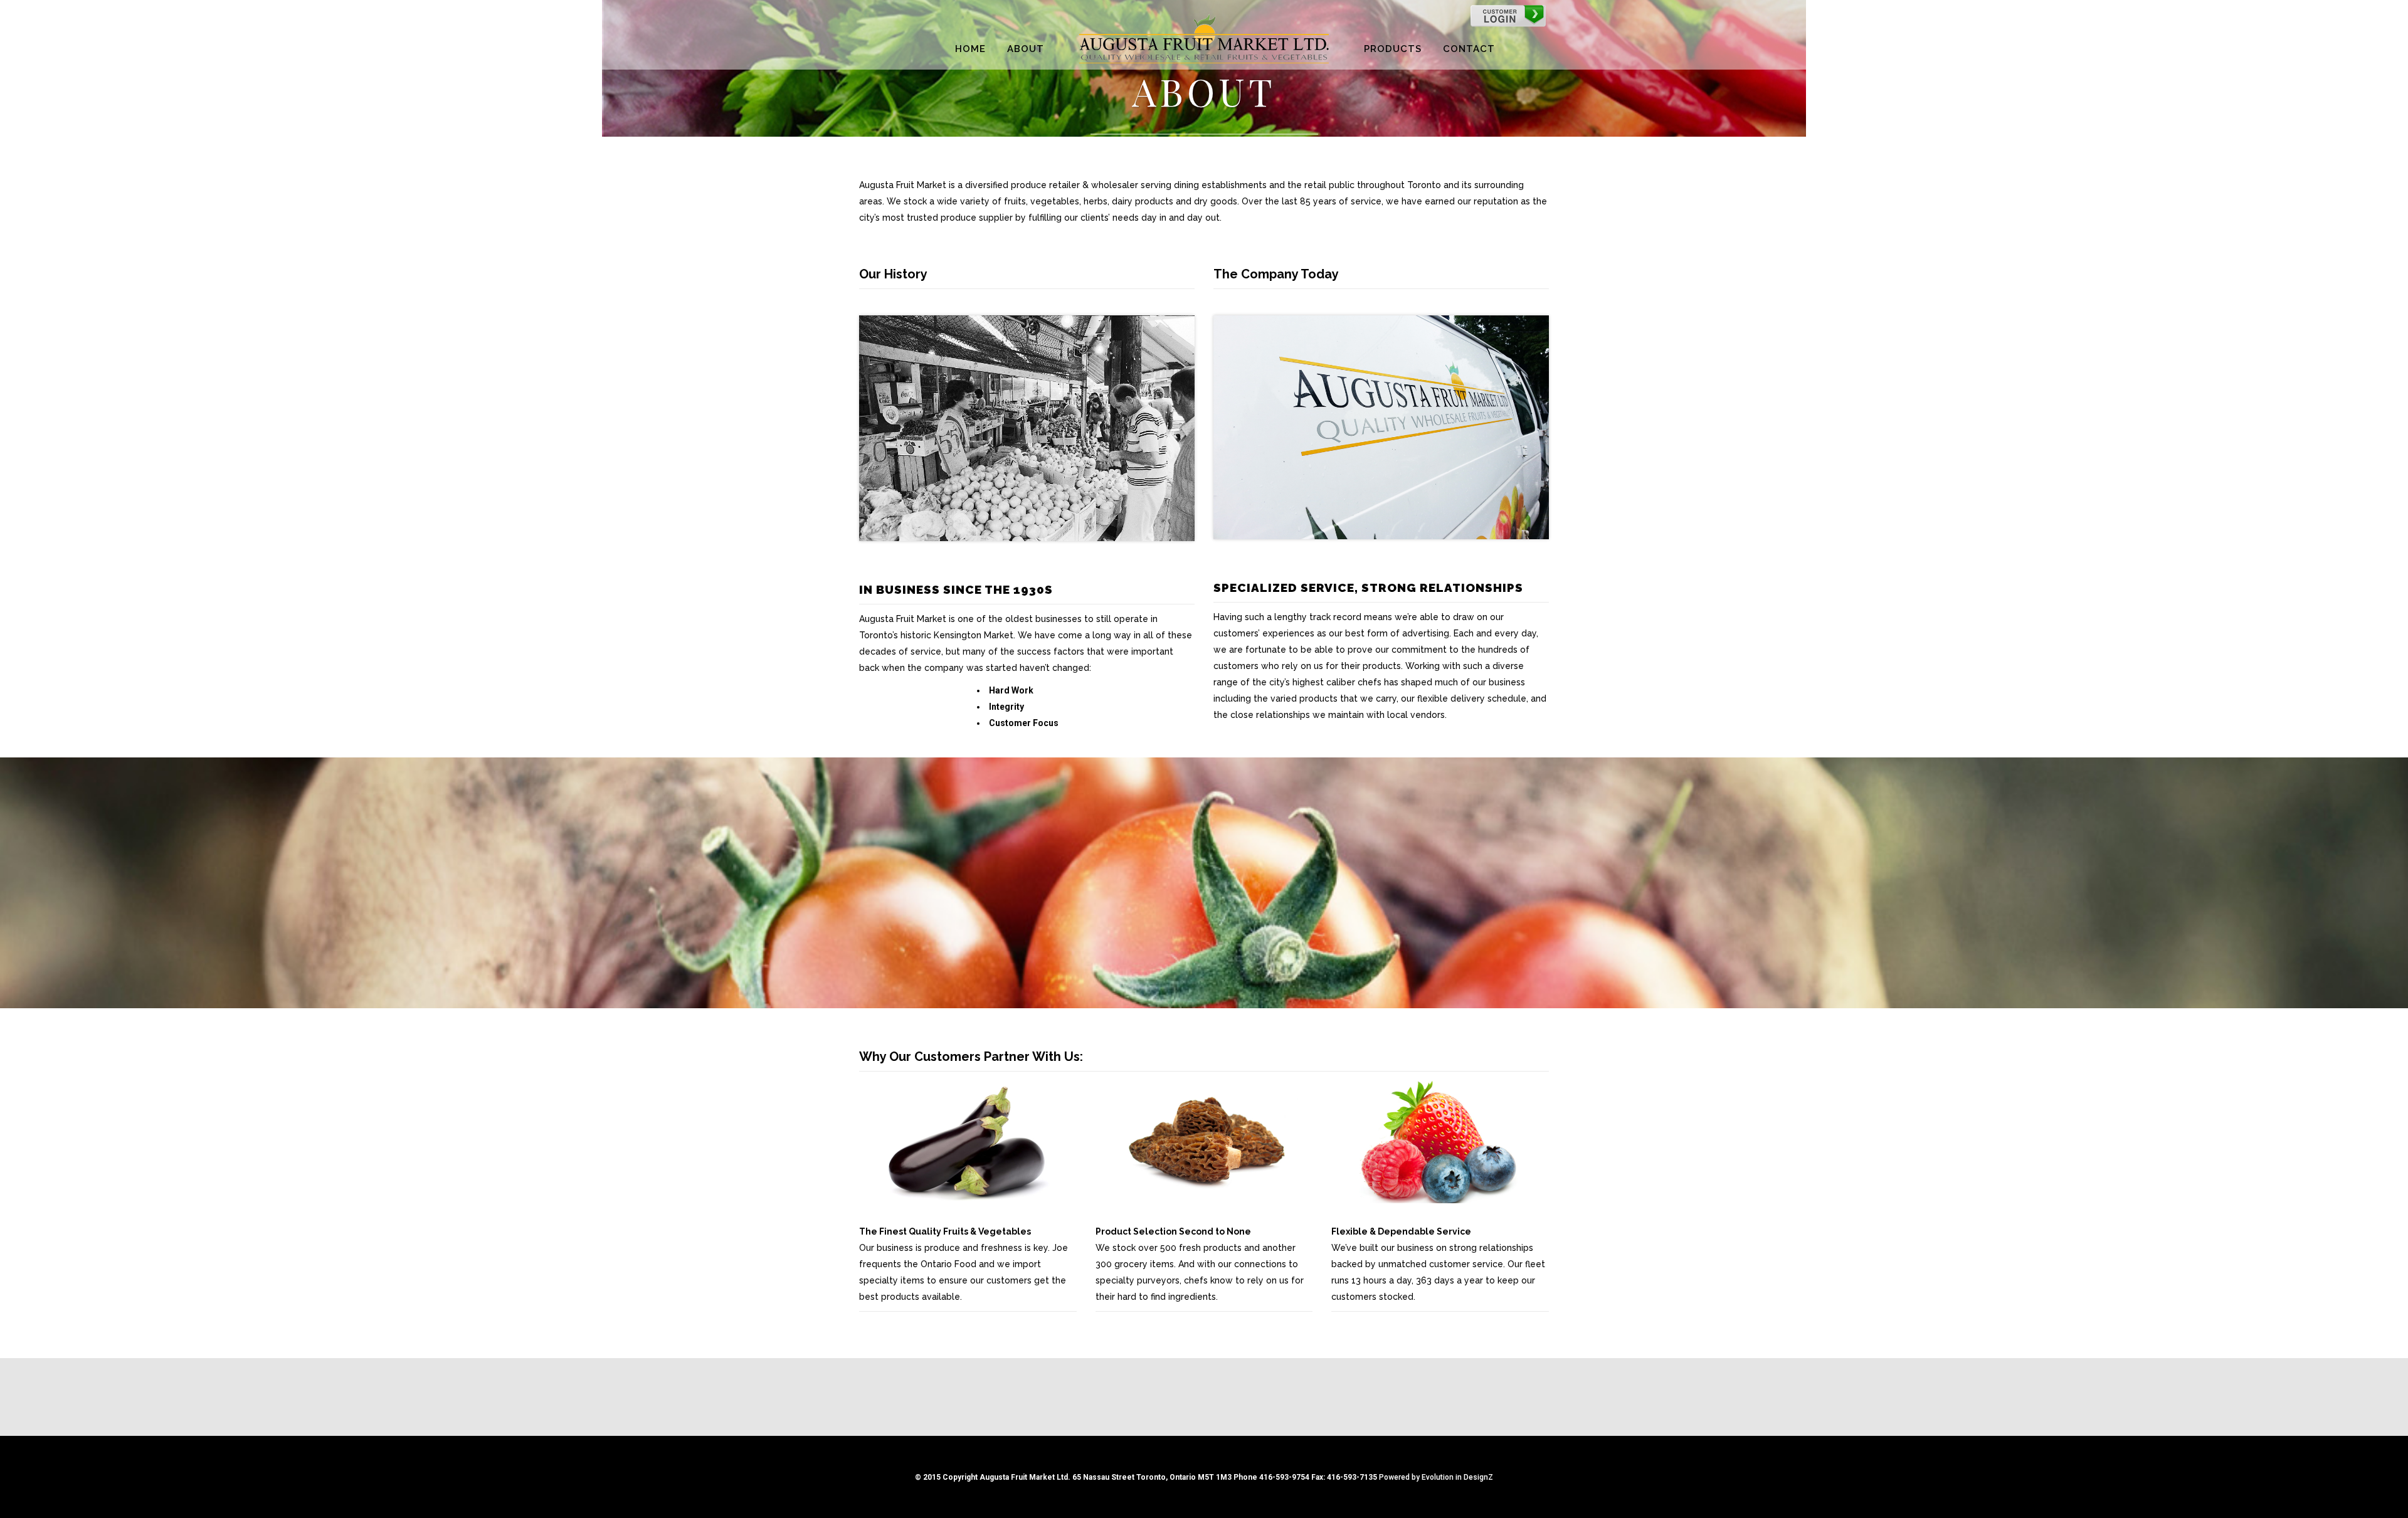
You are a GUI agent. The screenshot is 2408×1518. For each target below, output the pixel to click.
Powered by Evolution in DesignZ (1436, 1477)
